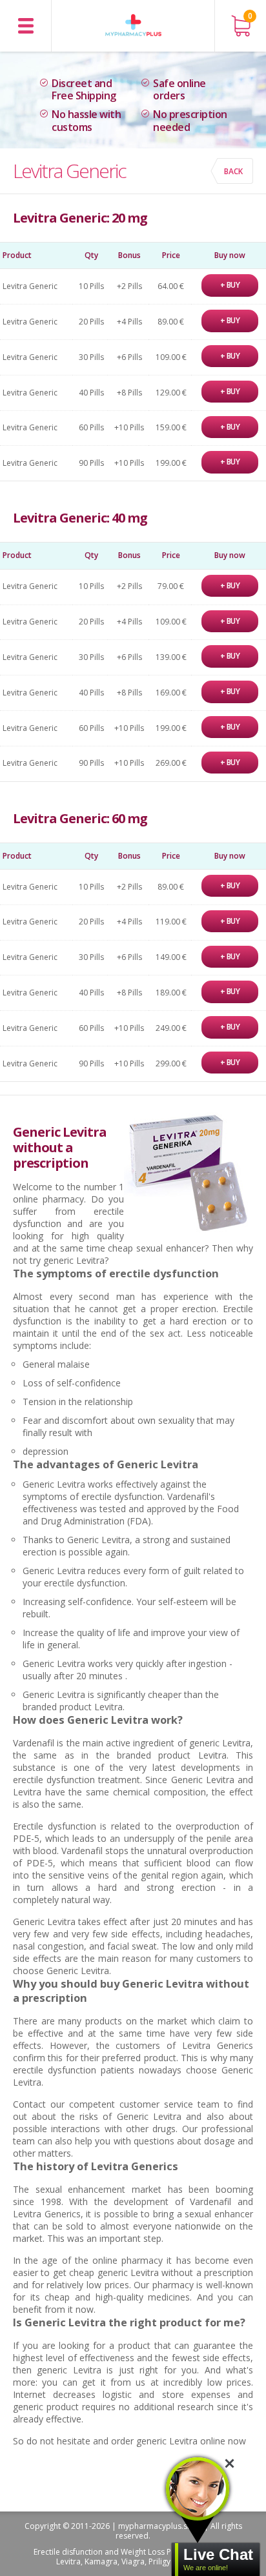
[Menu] (26, 26)
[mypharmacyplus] (133, 27)
